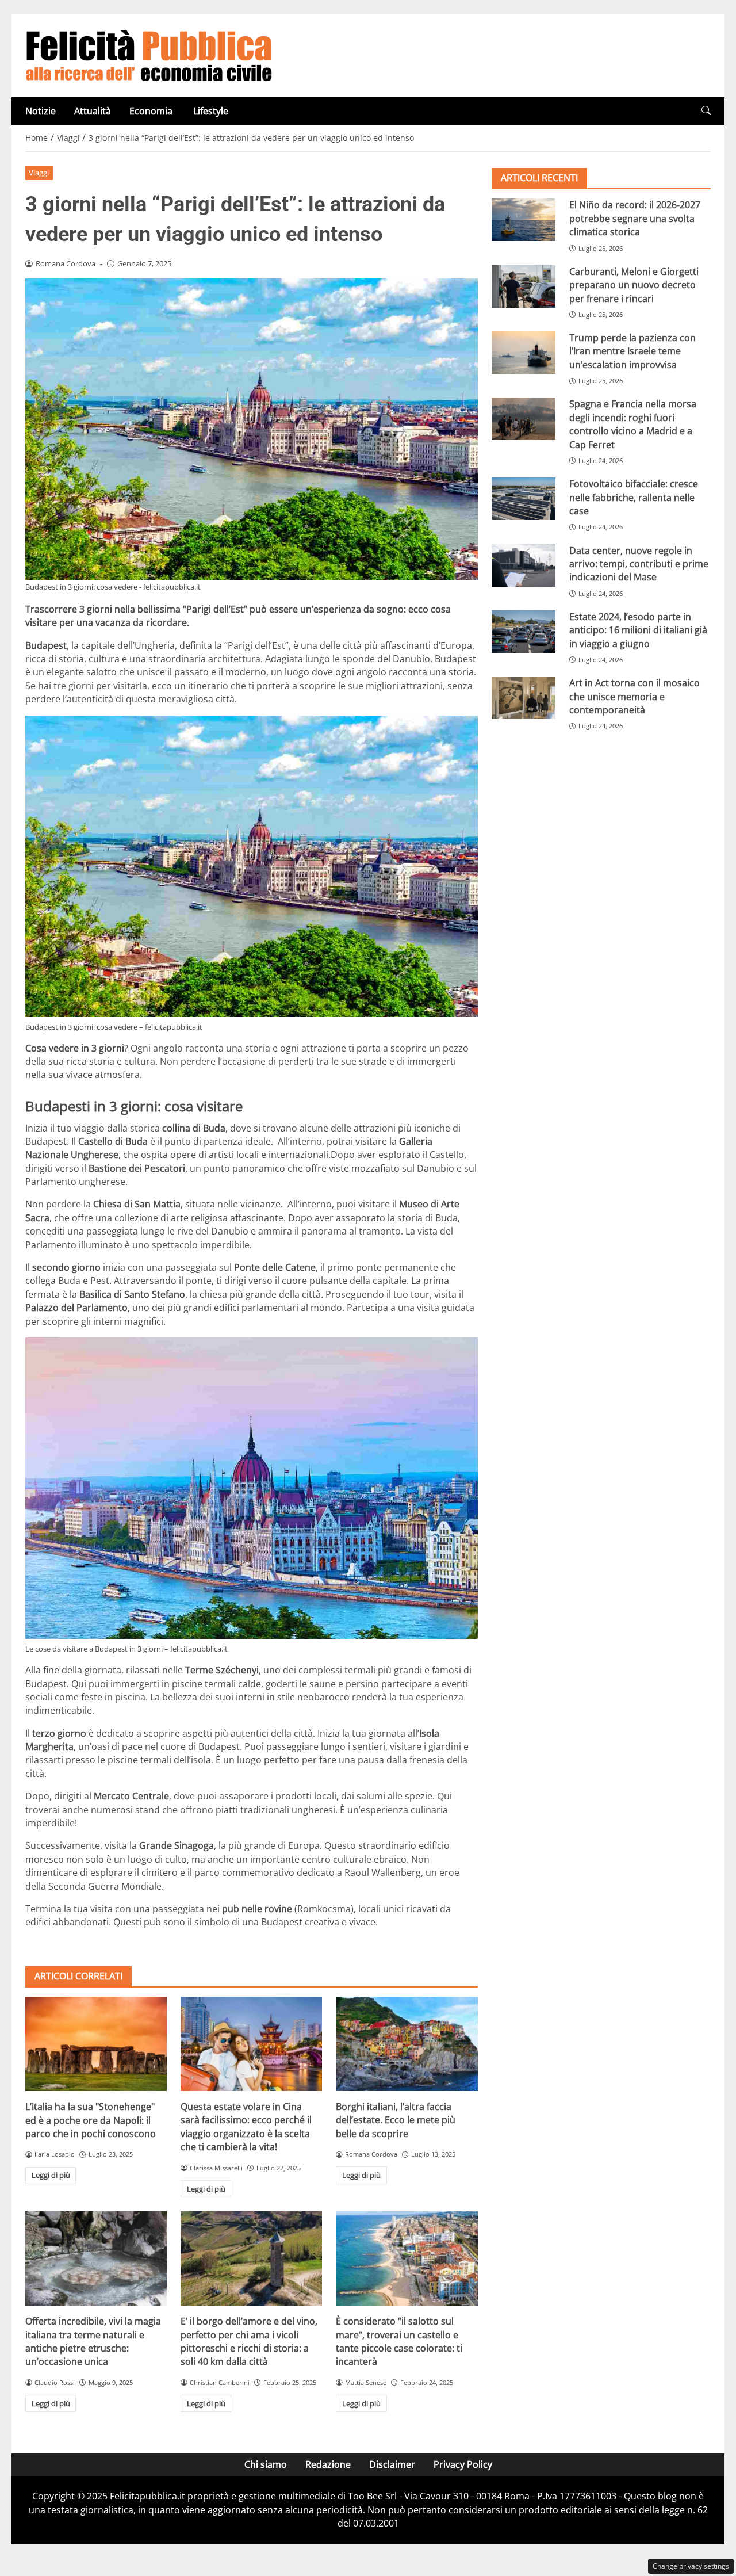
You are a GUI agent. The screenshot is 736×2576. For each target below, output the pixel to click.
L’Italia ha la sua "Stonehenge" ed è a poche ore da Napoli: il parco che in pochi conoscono (91, 2120)
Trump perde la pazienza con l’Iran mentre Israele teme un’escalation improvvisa (632, 351)
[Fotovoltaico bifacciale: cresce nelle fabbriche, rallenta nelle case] (524, 499)
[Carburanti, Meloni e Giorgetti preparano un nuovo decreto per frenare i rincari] (524, 286)
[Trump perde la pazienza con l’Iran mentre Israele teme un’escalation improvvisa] (524, 353)
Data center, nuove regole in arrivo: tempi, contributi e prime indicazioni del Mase (639, 563)
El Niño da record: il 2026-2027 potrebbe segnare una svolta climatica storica (635, 218)
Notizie (41, 111)
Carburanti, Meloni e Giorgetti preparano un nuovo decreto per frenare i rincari (634, 284)
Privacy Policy (463, 2464)
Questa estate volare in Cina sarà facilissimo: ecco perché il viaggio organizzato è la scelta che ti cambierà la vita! (246, 2127)
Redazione (328, 2464)
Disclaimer (392, 2464)
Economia (152, 111)
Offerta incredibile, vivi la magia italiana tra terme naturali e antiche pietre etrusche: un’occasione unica (93, 2341)
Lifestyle (211, 111)
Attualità (93, 111)
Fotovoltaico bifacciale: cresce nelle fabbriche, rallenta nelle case (634, 497)
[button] (706, 111)
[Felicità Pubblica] (149, 55)
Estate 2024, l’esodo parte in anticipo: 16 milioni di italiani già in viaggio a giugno (638, 630)
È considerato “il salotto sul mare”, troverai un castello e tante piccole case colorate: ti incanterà (399, 2341)
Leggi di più (51, 2175)
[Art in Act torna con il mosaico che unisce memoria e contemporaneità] (524, 698)
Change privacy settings (691, 2566)
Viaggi (39, 173)
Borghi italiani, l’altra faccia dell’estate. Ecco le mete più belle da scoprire (396, 2120)
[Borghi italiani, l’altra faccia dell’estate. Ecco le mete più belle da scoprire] (407, 2044)
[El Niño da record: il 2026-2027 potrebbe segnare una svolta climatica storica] (524, 220)
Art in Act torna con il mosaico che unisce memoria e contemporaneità (635, 696)
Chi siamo (266, 2464)
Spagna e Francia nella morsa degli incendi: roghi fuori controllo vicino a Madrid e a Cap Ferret (633, 424)
